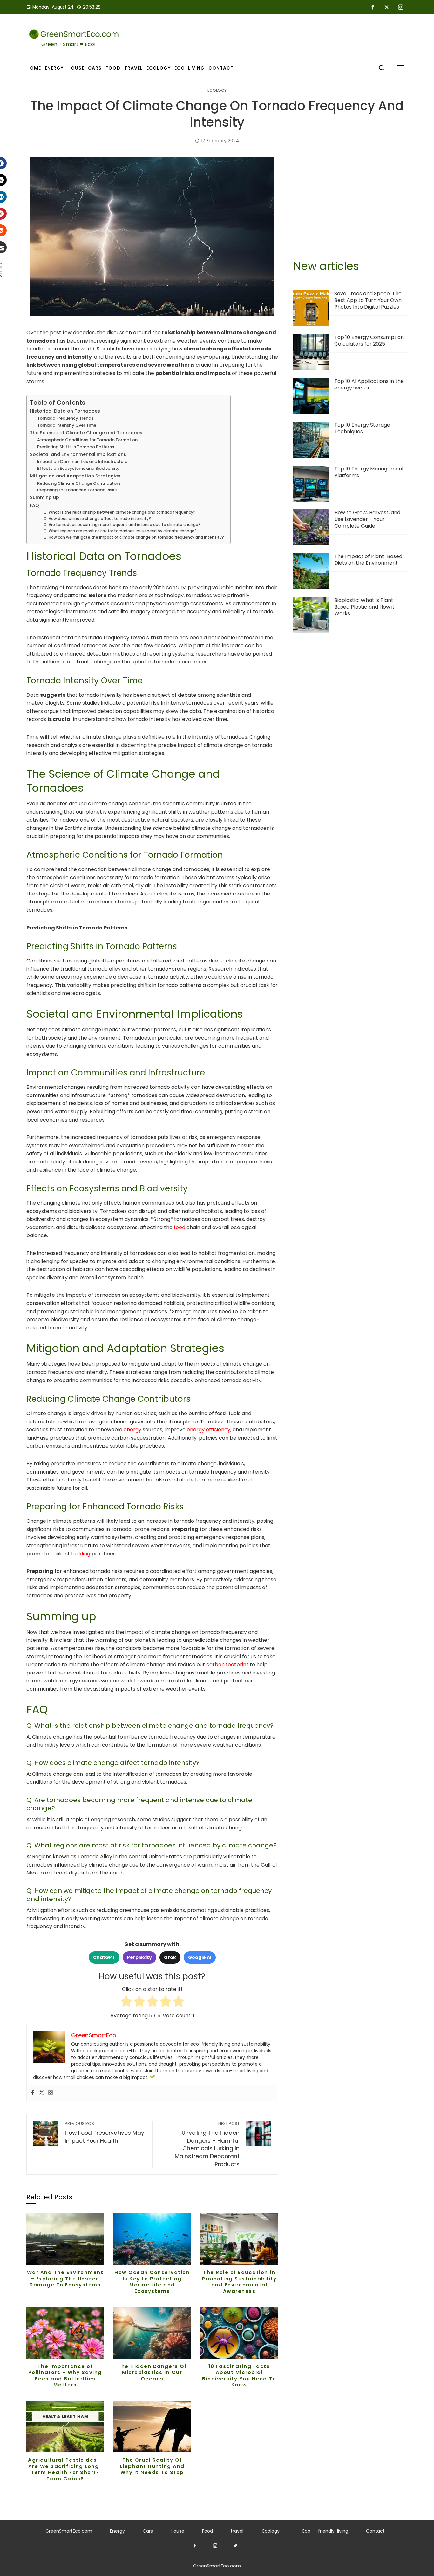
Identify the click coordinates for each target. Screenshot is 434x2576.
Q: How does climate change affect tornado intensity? (97, 519)
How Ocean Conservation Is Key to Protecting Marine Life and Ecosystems (152, 2282)
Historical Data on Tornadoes (65, 411)
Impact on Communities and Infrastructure (82, 461)
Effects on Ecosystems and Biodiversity (78, 468)
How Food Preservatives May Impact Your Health (105, 2133)
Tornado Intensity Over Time (67, 425)
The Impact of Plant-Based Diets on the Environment (368, 560)
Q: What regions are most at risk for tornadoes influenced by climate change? (120, 531)
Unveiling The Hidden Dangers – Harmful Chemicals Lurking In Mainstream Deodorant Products (207, 2144)
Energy (117, 2531)
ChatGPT (104, 1957)
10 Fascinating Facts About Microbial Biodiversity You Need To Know (239, 2376)
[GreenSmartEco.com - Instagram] (215, 2546)
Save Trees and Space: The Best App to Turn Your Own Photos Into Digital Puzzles (368, 300)
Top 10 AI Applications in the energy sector (369, 384)
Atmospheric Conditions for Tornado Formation (87, 440)
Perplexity (139, 1957)
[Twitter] (42, 2093)
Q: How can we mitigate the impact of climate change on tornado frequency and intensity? (134, 537)
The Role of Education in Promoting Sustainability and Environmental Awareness (239, 2282)
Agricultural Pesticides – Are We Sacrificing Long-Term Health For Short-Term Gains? (65, 2469)
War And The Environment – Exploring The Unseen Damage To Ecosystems (65, 2279)
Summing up (44, 497)
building (81, 1554)
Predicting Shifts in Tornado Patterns (76, 447)
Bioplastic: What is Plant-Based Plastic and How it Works (365, 607)
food (180, 1227)
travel (237, 2531)
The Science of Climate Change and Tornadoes (86, 433)
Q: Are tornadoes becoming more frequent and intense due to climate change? (122, 525)
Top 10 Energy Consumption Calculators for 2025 (369, 341)
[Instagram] (51, 2093)
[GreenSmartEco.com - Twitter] (235, 2546)
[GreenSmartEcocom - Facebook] (195, 2546)
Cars (148, 2531)
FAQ (34, 505)
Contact (375, 2531)
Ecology (217, 91)
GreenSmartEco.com (69, 2531)
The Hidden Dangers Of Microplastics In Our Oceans (152, 2373)
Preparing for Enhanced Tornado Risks (77, 490)
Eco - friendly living (325, 2531)
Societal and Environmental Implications (78, 454)
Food (207, 2531)
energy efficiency (209, 1430)
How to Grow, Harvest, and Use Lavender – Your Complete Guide (367, 519)
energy (132, 1430)
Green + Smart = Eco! (68, 44)
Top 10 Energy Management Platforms (369, 472)
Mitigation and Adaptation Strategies (75, 476)
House (177, 2531)
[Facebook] (33, 2093)
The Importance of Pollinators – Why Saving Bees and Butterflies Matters (65, 2376)
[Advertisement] (350, 202)
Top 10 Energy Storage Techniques (362, 428)
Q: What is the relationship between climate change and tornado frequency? (119, 512)
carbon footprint (227, 1664)
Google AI (200, 1957)
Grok (170, 1957)
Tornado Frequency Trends (65, 418)
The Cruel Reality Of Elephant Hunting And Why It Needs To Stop (152, 2466)
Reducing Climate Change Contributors (79, 483)
